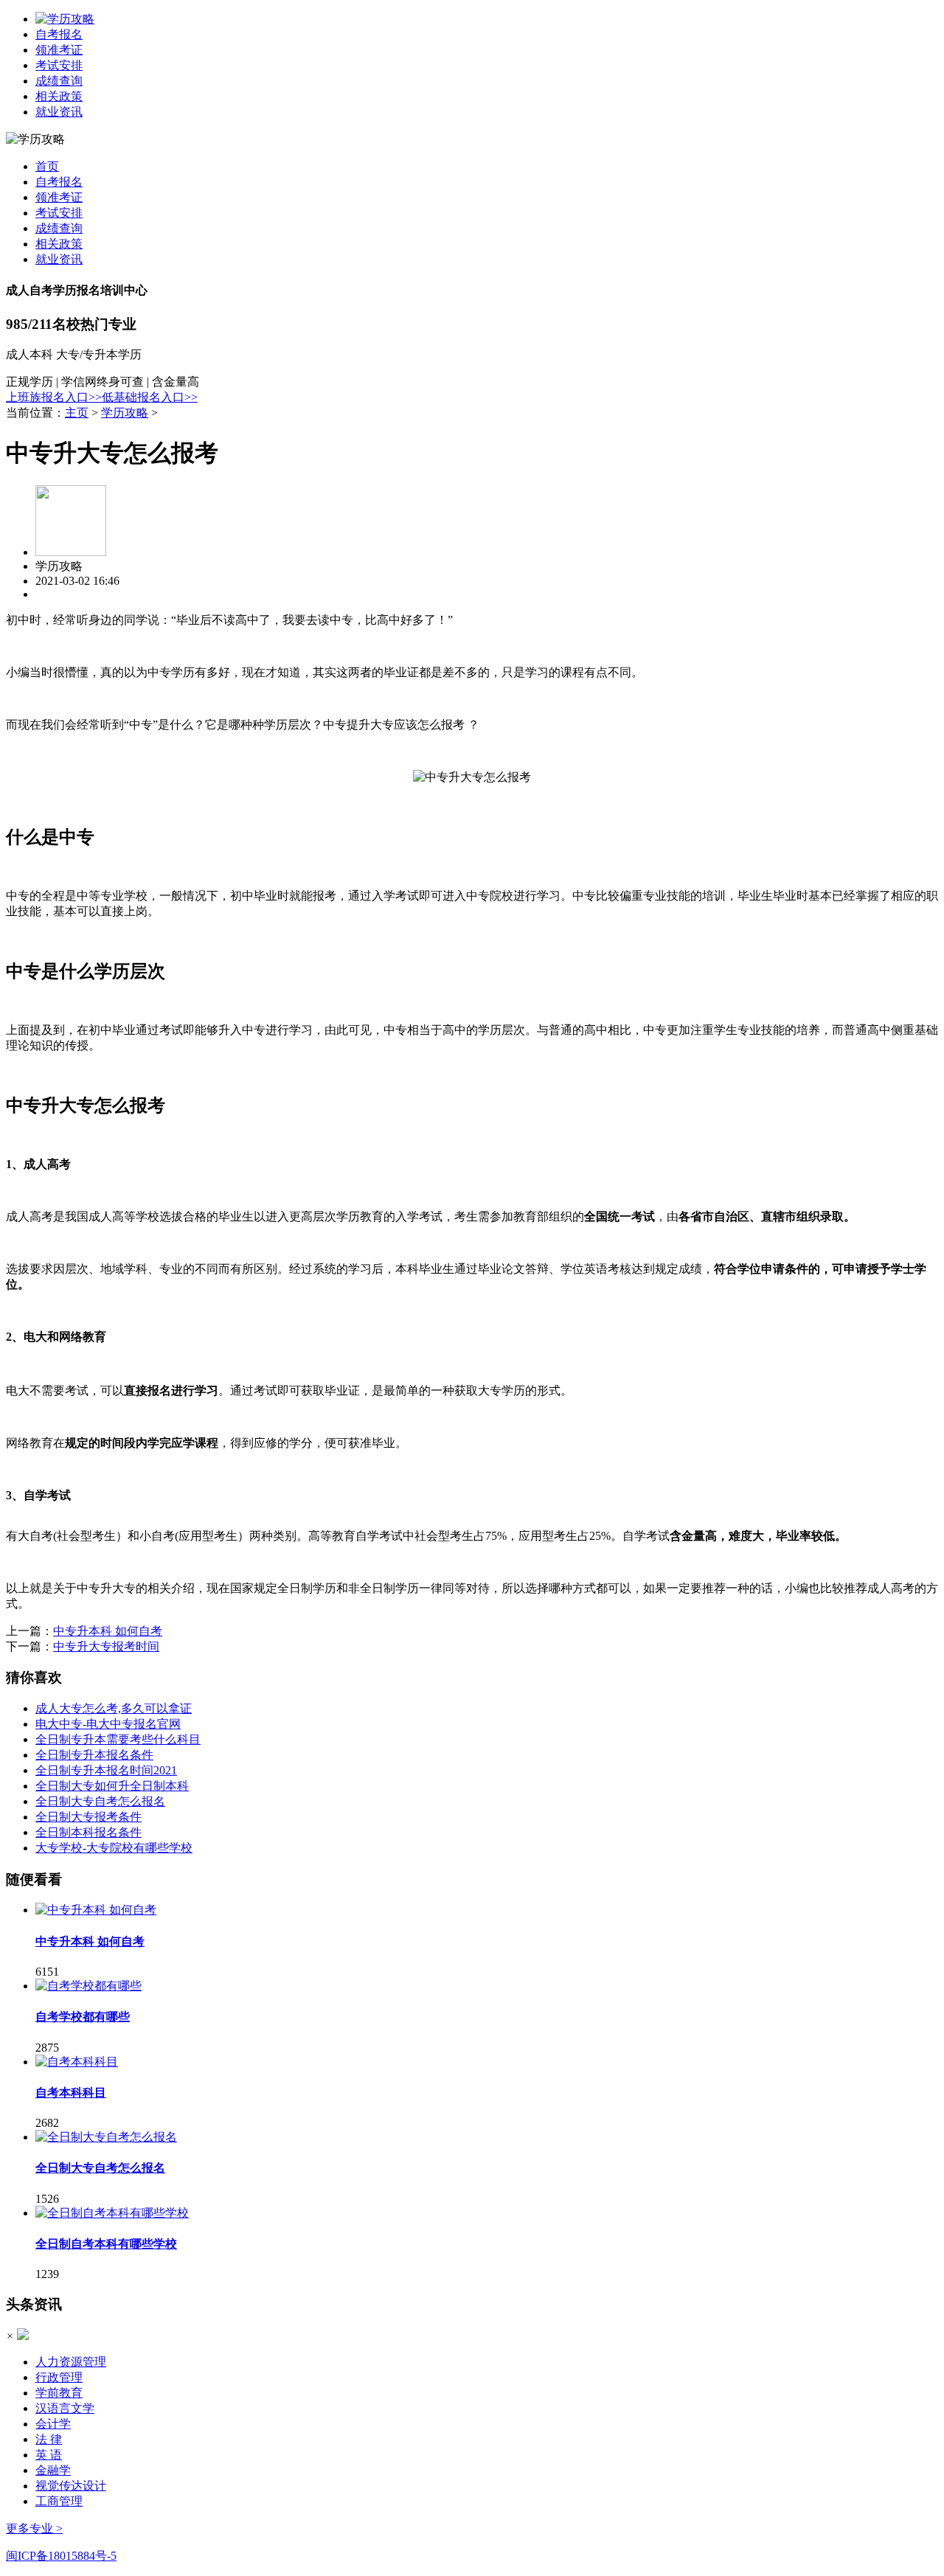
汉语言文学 (65, 2408)
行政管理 (59, 2377)
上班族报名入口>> (54, 397)
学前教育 (59, 2393)
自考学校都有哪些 (83, 2017)
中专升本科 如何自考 (108, 1631)
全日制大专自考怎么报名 (100, 1801)
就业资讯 (59, 112)
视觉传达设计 (71, 2486)
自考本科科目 (71, 2093)
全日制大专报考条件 (88, 1817)
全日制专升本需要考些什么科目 (118, 1739)
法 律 (49, 2439)
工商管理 (59, 2501)
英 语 (49, 2455)
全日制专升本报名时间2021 (106, 1770)
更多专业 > (34, 2528)
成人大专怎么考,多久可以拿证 (114, 1708)
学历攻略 (125, 413)
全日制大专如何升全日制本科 (112, 1786)
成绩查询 (59, 81)
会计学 (53, 2424)
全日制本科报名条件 (88, 1832)
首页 (47, 166)
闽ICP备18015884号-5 (61, 2556)
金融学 (53, 2470)
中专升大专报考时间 (106, 1646)
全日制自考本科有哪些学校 (106, 2244)
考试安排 (59, 65)
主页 (77, 413)
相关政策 (59, 96)
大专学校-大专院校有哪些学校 (114, 1848)
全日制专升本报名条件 (94, 1755)
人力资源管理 (71, 2362)
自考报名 (59, 34)
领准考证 (59, 50)
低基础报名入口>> (150, 397)
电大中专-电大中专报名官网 (108, 1724)
